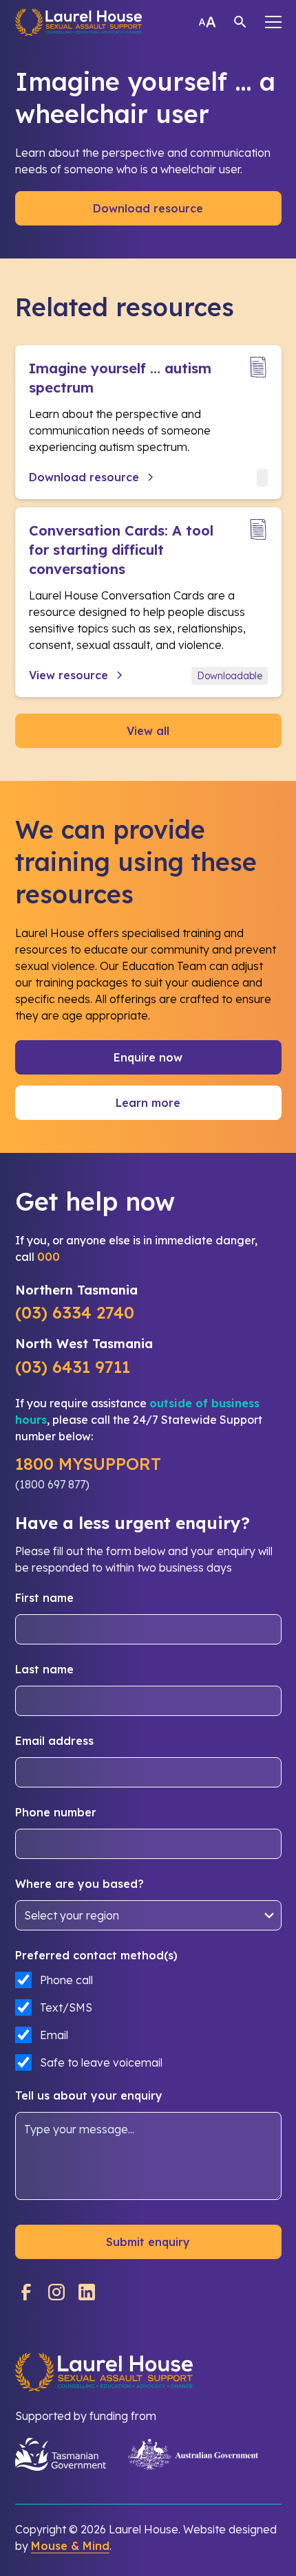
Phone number (56, 1812)
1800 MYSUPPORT (88, 1464)
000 (49, 1257)
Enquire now (148, 1057)
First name (44, 1598)
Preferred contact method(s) (96, 1955)
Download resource (148, 208)
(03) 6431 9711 (73, 1367)
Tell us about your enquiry (89, 2095)
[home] (79, 22)
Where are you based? (80, 1884)
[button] (273, 22)
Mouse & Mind (70, 2546)
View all (148, 731)
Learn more (148, 1103)
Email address (54, 1741)
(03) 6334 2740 (75, 1312)
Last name (44, 1669)
